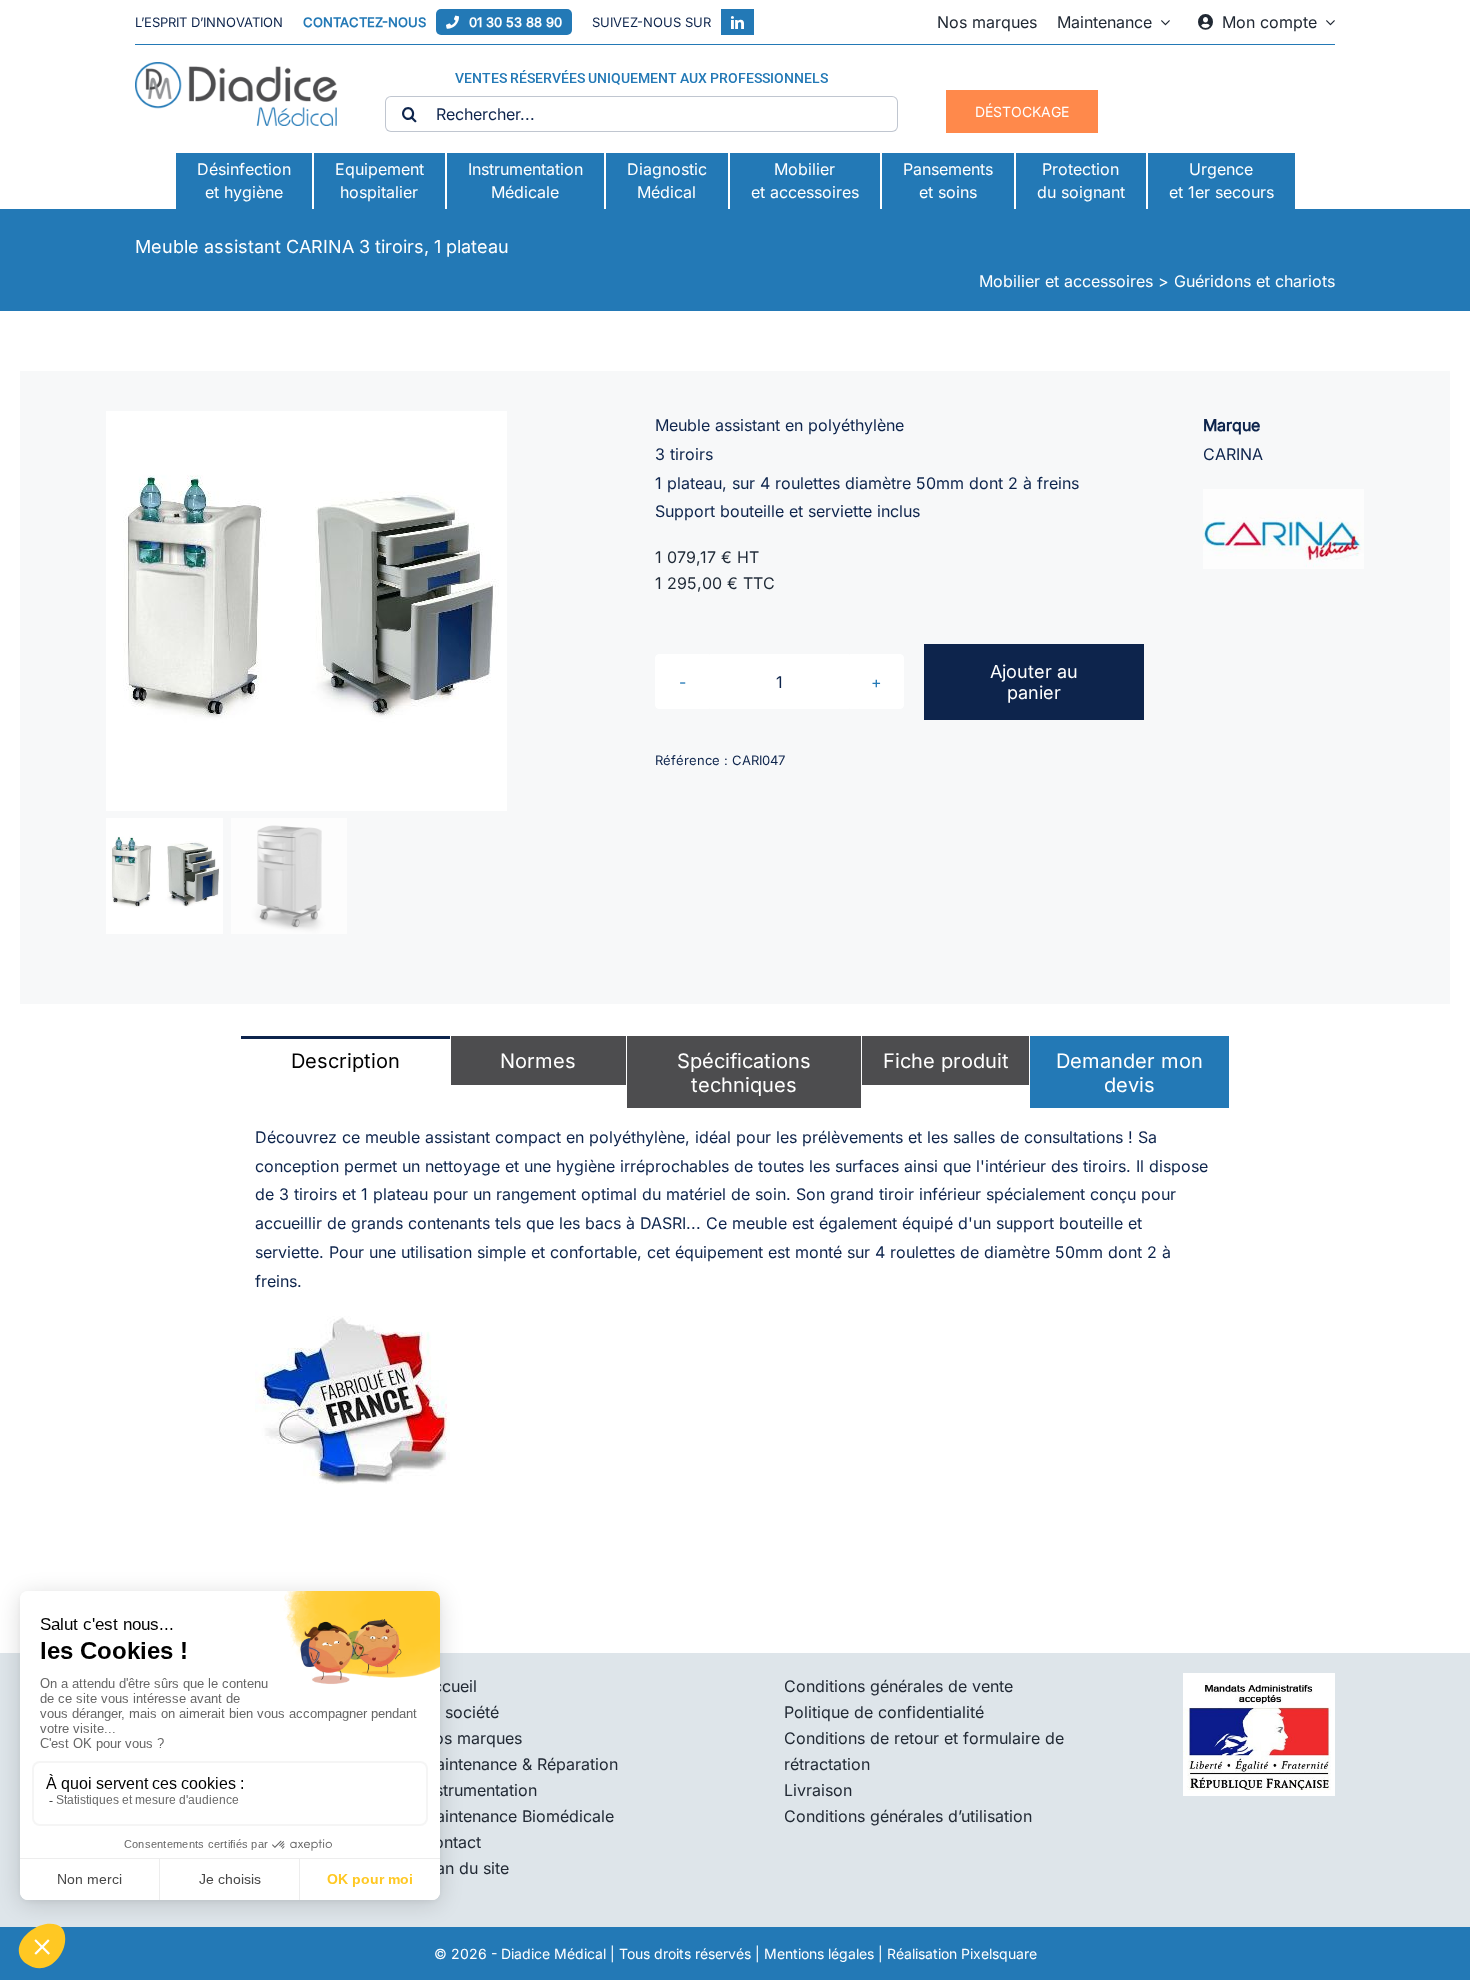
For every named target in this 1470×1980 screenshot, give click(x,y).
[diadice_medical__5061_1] (352, 611)
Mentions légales (819, 1953)
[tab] (345, 1060)
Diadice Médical (553, 1953)
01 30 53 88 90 (515, 22)
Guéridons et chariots (1254, 281)
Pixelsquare (999, 1953)
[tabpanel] (735, 1305)
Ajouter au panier (1034, 682)
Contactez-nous (364, 22)
